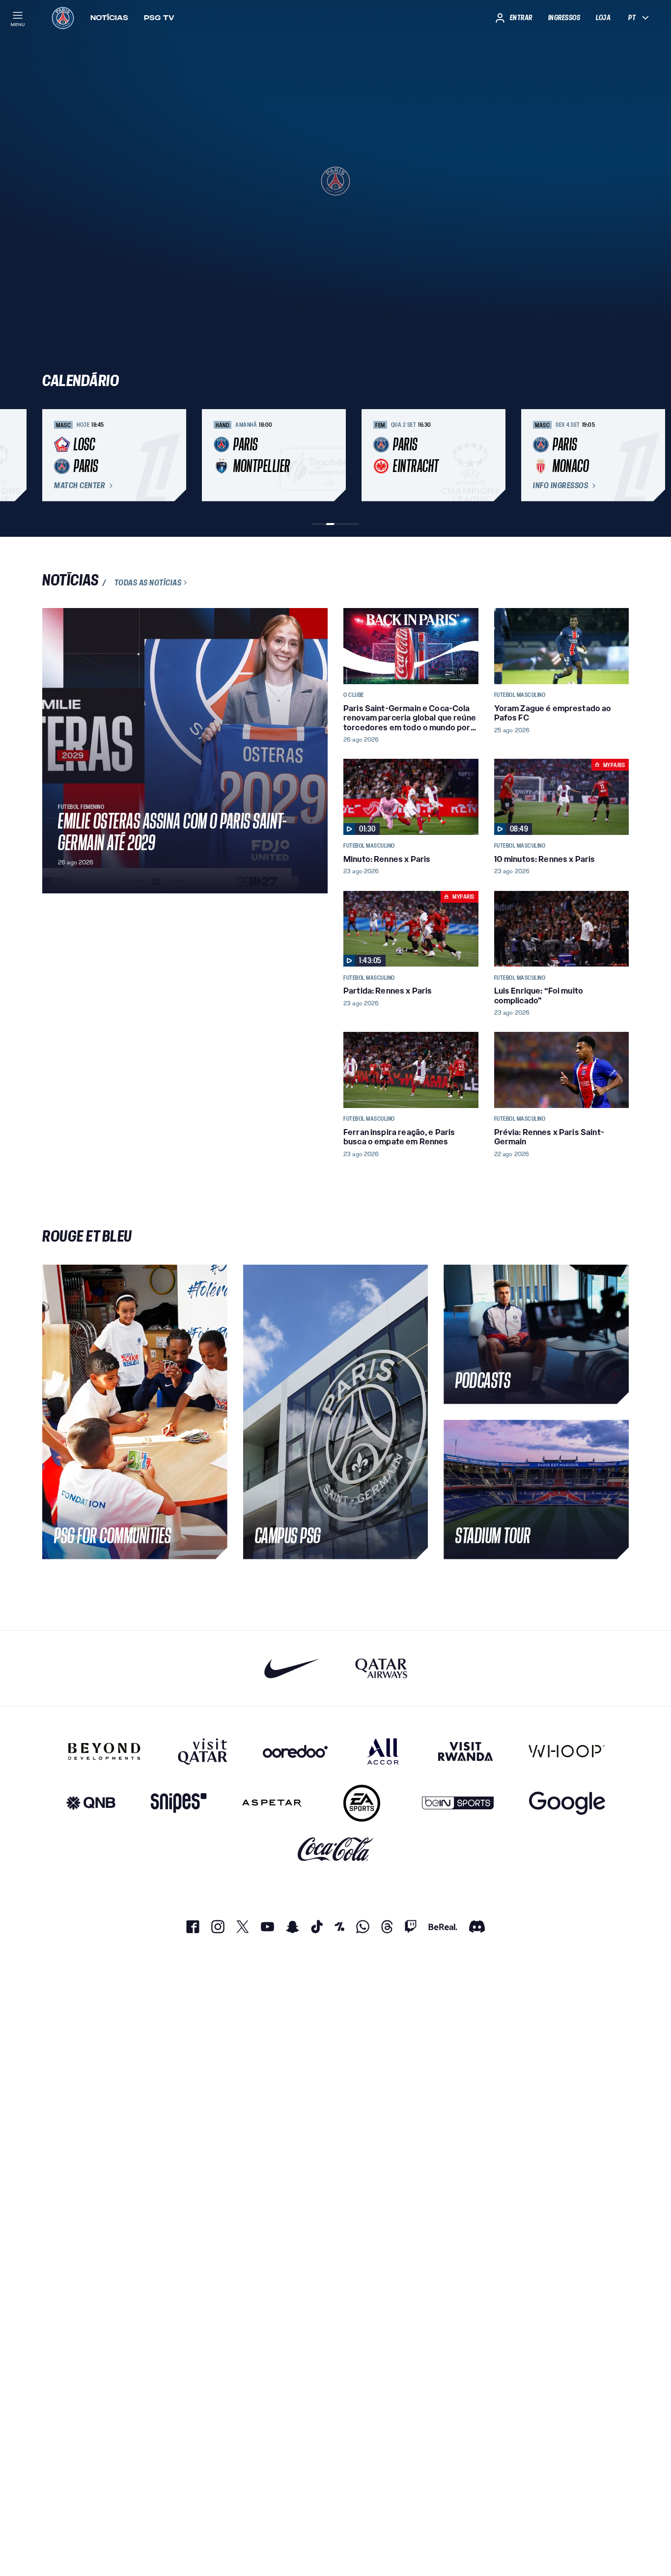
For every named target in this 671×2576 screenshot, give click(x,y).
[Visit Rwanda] (466, 1751)
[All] (383, 1751)
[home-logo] (63, 18)
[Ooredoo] (295, 1751)
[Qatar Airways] (381, 1668)
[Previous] (54, 455)
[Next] (617, 455)
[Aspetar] (272, 1803)
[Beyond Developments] (104, 1751)
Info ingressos (560, 486)
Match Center (80, 486)
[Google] (567, 1803)
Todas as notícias (148, 582)
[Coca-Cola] (336, 1849)
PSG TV (159, 18)
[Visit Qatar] (203, 1751)
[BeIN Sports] (458, 1803)
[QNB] (91, 1803)
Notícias (109, 18)
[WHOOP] (567, 1751)
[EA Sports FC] (362, 1803)
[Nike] (292, 1668)
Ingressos (564, 18)
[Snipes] (179, 1803)
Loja (603, 18)
